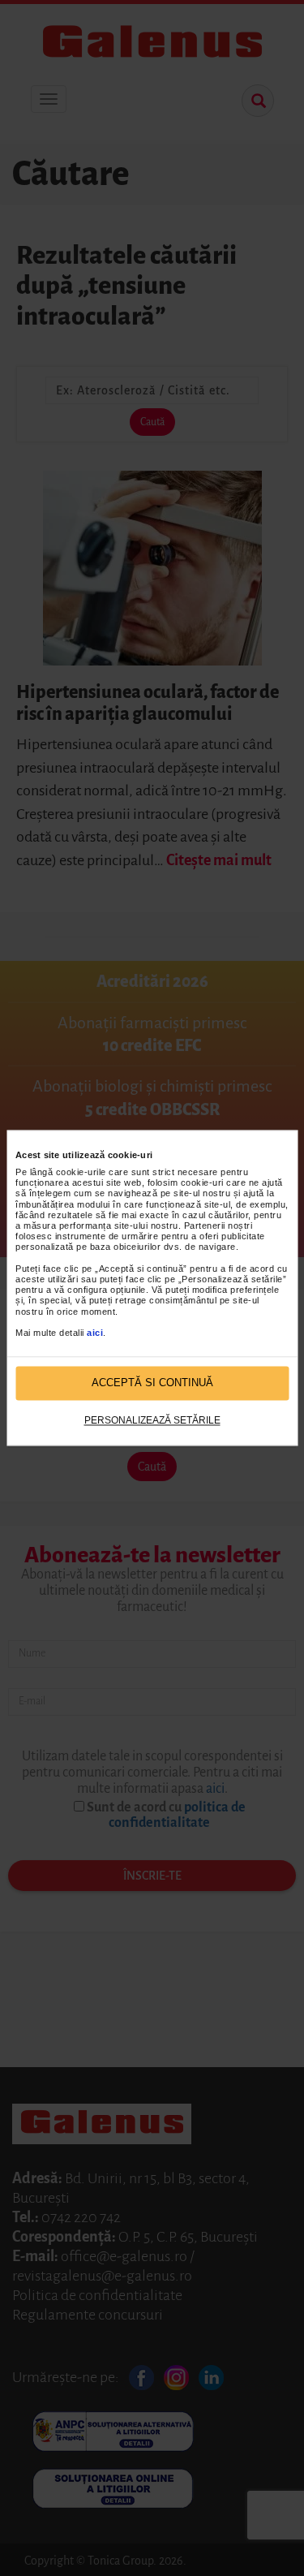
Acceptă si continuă (152, 1383)
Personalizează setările (152, 1420)
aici (95, 1333)
